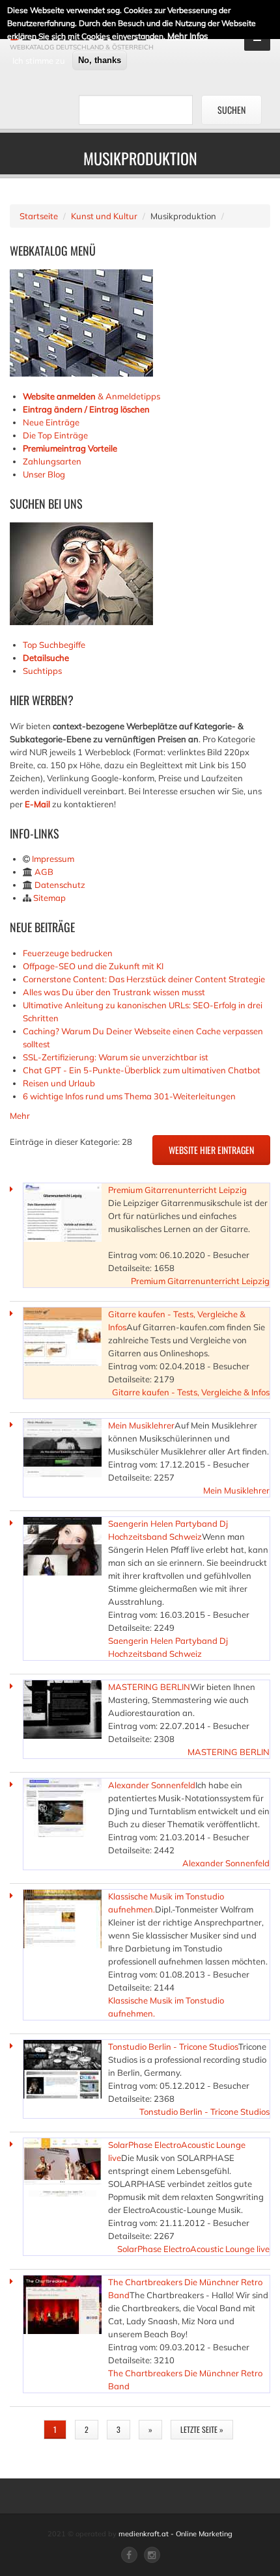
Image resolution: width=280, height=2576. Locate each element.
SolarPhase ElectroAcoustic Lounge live (193, 2249)
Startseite (39, 216)
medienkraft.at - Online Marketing (175, 2534)
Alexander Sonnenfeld (152, 1785)
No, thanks (100, 60)
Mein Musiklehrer (141, 1425)
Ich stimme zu (39, 60)
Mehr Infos (188, 36)
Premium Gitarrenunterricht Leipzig (177, 1190)
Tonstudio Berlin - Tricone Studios (173, 2046)
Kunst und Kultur (104, 216)
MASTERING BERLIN (149, 1687)
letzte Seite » (202, 2429)
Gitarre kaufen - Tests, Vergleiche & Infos (191, 1392)
